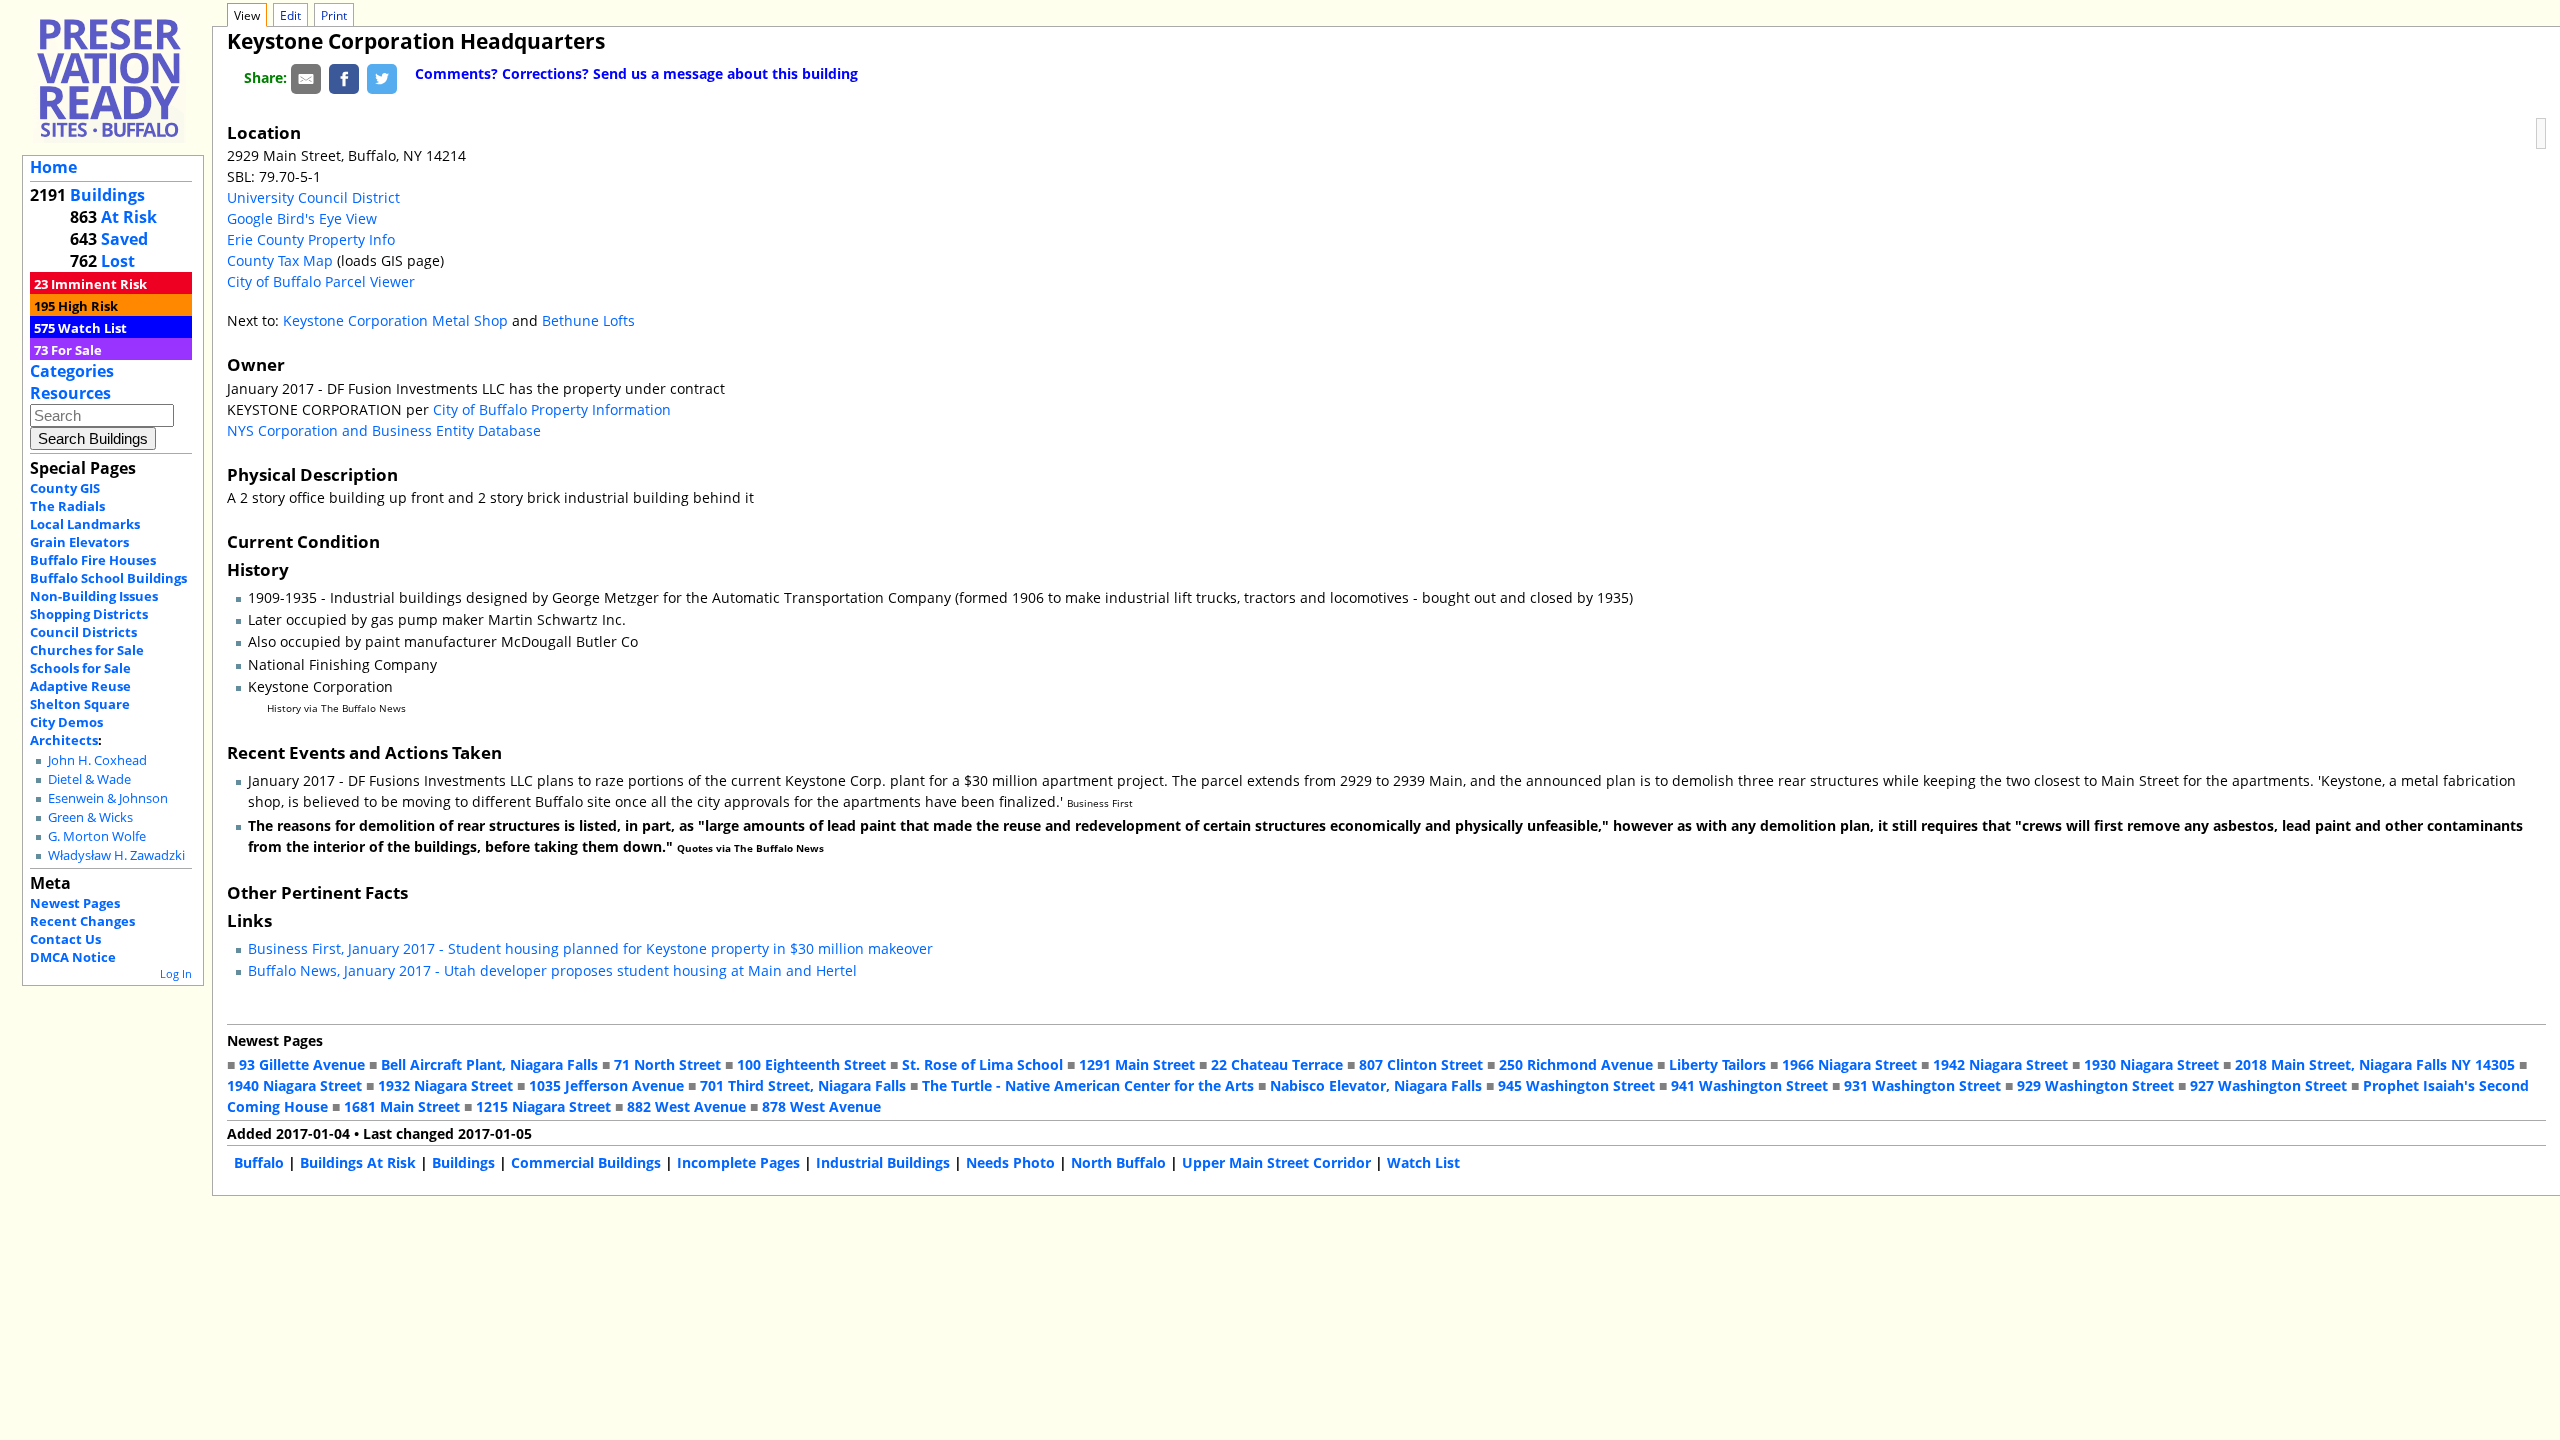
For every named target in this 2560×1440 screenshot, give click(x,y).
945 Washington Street (1576, 1085)
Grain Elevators (79, 542)
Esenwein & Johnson (108, 798)
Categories (72, 371)
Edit (290, 15)
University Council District (313, 197)
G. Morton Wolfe (97, 836)
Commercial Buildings (586, 1162)
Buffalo (259, 1162)
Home (53, 167)
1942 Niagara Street (2000, 1064)
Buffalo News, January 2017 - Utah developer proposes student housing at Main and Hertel (552, 970)
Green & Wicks (90, 817)
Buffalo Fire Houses (93, 560)
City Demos (66, 722)
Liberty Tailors (1717, 1064)
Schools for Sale (80, 668)
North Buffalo (1118, 1162)
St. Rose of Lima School (982, 1064)
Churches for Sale (87, 650)
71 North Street (667, 1064)
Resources (70, 393)
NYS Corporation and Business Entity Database (384, 430)
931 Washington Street (1922, 1085)
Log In (176, 973)
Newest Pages (75, 903)
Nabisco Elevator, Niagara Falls (1376, 1085)
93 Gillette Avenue (302, 1064)
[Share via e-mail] (306, 77)
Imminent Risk (99, 284)
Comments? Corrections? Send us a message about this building (636, 73)
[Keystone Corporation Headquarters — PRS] (109, 77)
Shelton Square (80, 704)
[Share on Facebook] (344, 77)
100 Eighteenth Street (811, 1064)
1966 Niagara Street (1849, 1064)
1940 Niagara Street (294, 1085)
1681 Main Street (402, 1106)
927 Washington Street (2268, 1085)
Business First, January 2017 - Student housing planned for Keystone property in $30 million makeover (590, 948)
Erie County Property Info (311, 239)
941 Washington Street (1749, 1085)
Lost (118, 261)
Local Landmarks (85, 524)
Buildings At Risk (358, 1162)
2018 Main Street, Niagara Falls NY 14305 (2375, 1064)
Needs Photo (1010, 1162)
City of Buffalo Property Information (552, 409)
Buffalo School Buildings (108, 578)
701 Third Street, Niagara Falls (803, 1085)
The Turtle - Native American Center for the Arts (1088, 1085)
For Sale (76, 350)
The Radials (67, 506)
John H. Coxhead (97, 760)
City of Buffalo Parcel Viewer (321, 281)
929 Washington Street (2095, 1085)
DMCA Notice (73, 957)
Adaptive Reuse (80, 686)
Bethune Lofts (588, 320)
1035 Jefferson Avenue (606, 1085)
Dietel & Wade (89, 779)
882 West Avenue (686, 1106)
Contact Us (65, 939)
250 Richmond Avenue (1576, 1064)
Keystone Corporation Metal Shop (395, 320)
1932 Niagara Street (445, 1085)
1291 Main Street (1137, 1064)
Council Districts (83, 632)
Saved (124, 239)
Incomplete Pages (738, 1162)
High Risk (88, 306)
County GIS (65, 488)
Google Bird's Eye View (302, 218)
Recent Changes (82, 921)
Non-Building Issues (94, 596)
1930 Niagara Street (2151, 1064)
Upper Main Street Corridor (1276, 1162)
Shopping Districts (89, 614)
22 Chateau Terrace (1277, 1064)
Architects (64, 740)
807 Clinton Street (1421, 1064)
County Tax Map (280, 260)
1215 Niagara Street (543, 1106)
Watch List (92, 328)
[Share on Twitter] (382, 77)
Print (334, 15)
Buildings (107, 195)
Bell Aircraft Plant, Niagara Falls (489, 1064)
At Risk (129, 217)
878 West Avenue (821, 1106)
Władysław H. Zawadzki (116, 855)
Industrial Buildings (883, 1162)
